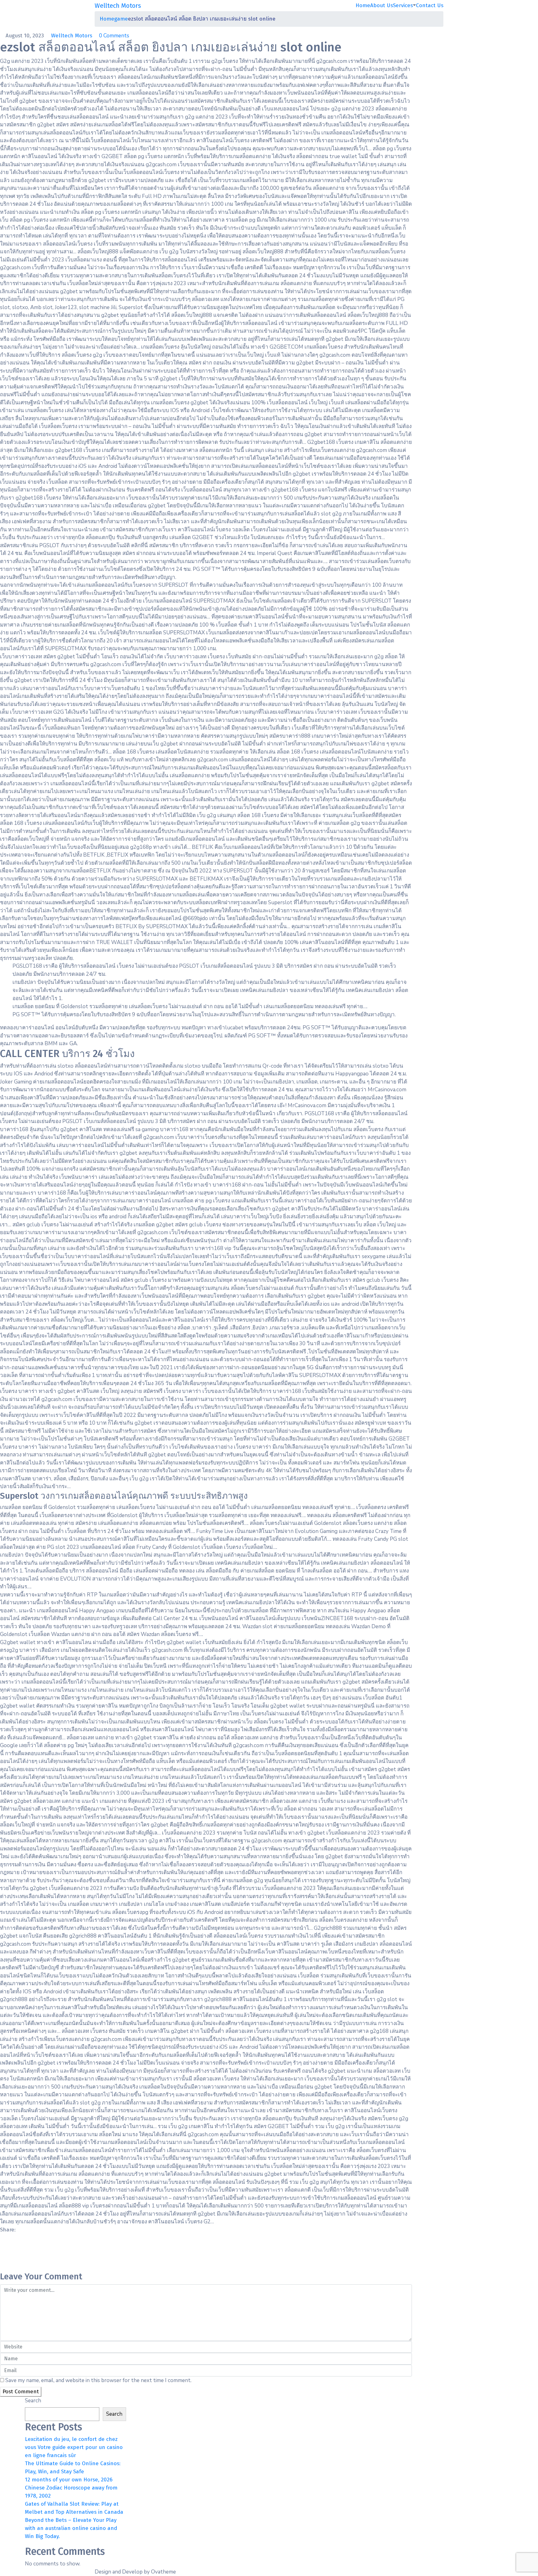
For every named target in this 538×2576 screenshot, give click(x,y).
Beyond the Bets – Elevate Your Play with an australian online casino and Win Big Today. (71, 2528)
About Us (382, 5)
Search (33, 2401)
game (121, 19)
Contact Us (430, 5)
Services (403, 5)
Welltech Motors (72, 36)
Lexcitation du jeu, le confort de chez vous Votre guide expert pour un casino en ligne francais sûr (74, 2447)
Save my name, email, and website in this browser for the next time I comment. (98, 2380)
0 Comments (114, 36)
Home (363, 5)
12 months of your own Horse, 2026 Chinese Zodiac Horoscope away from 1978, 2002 (71, 2488)
